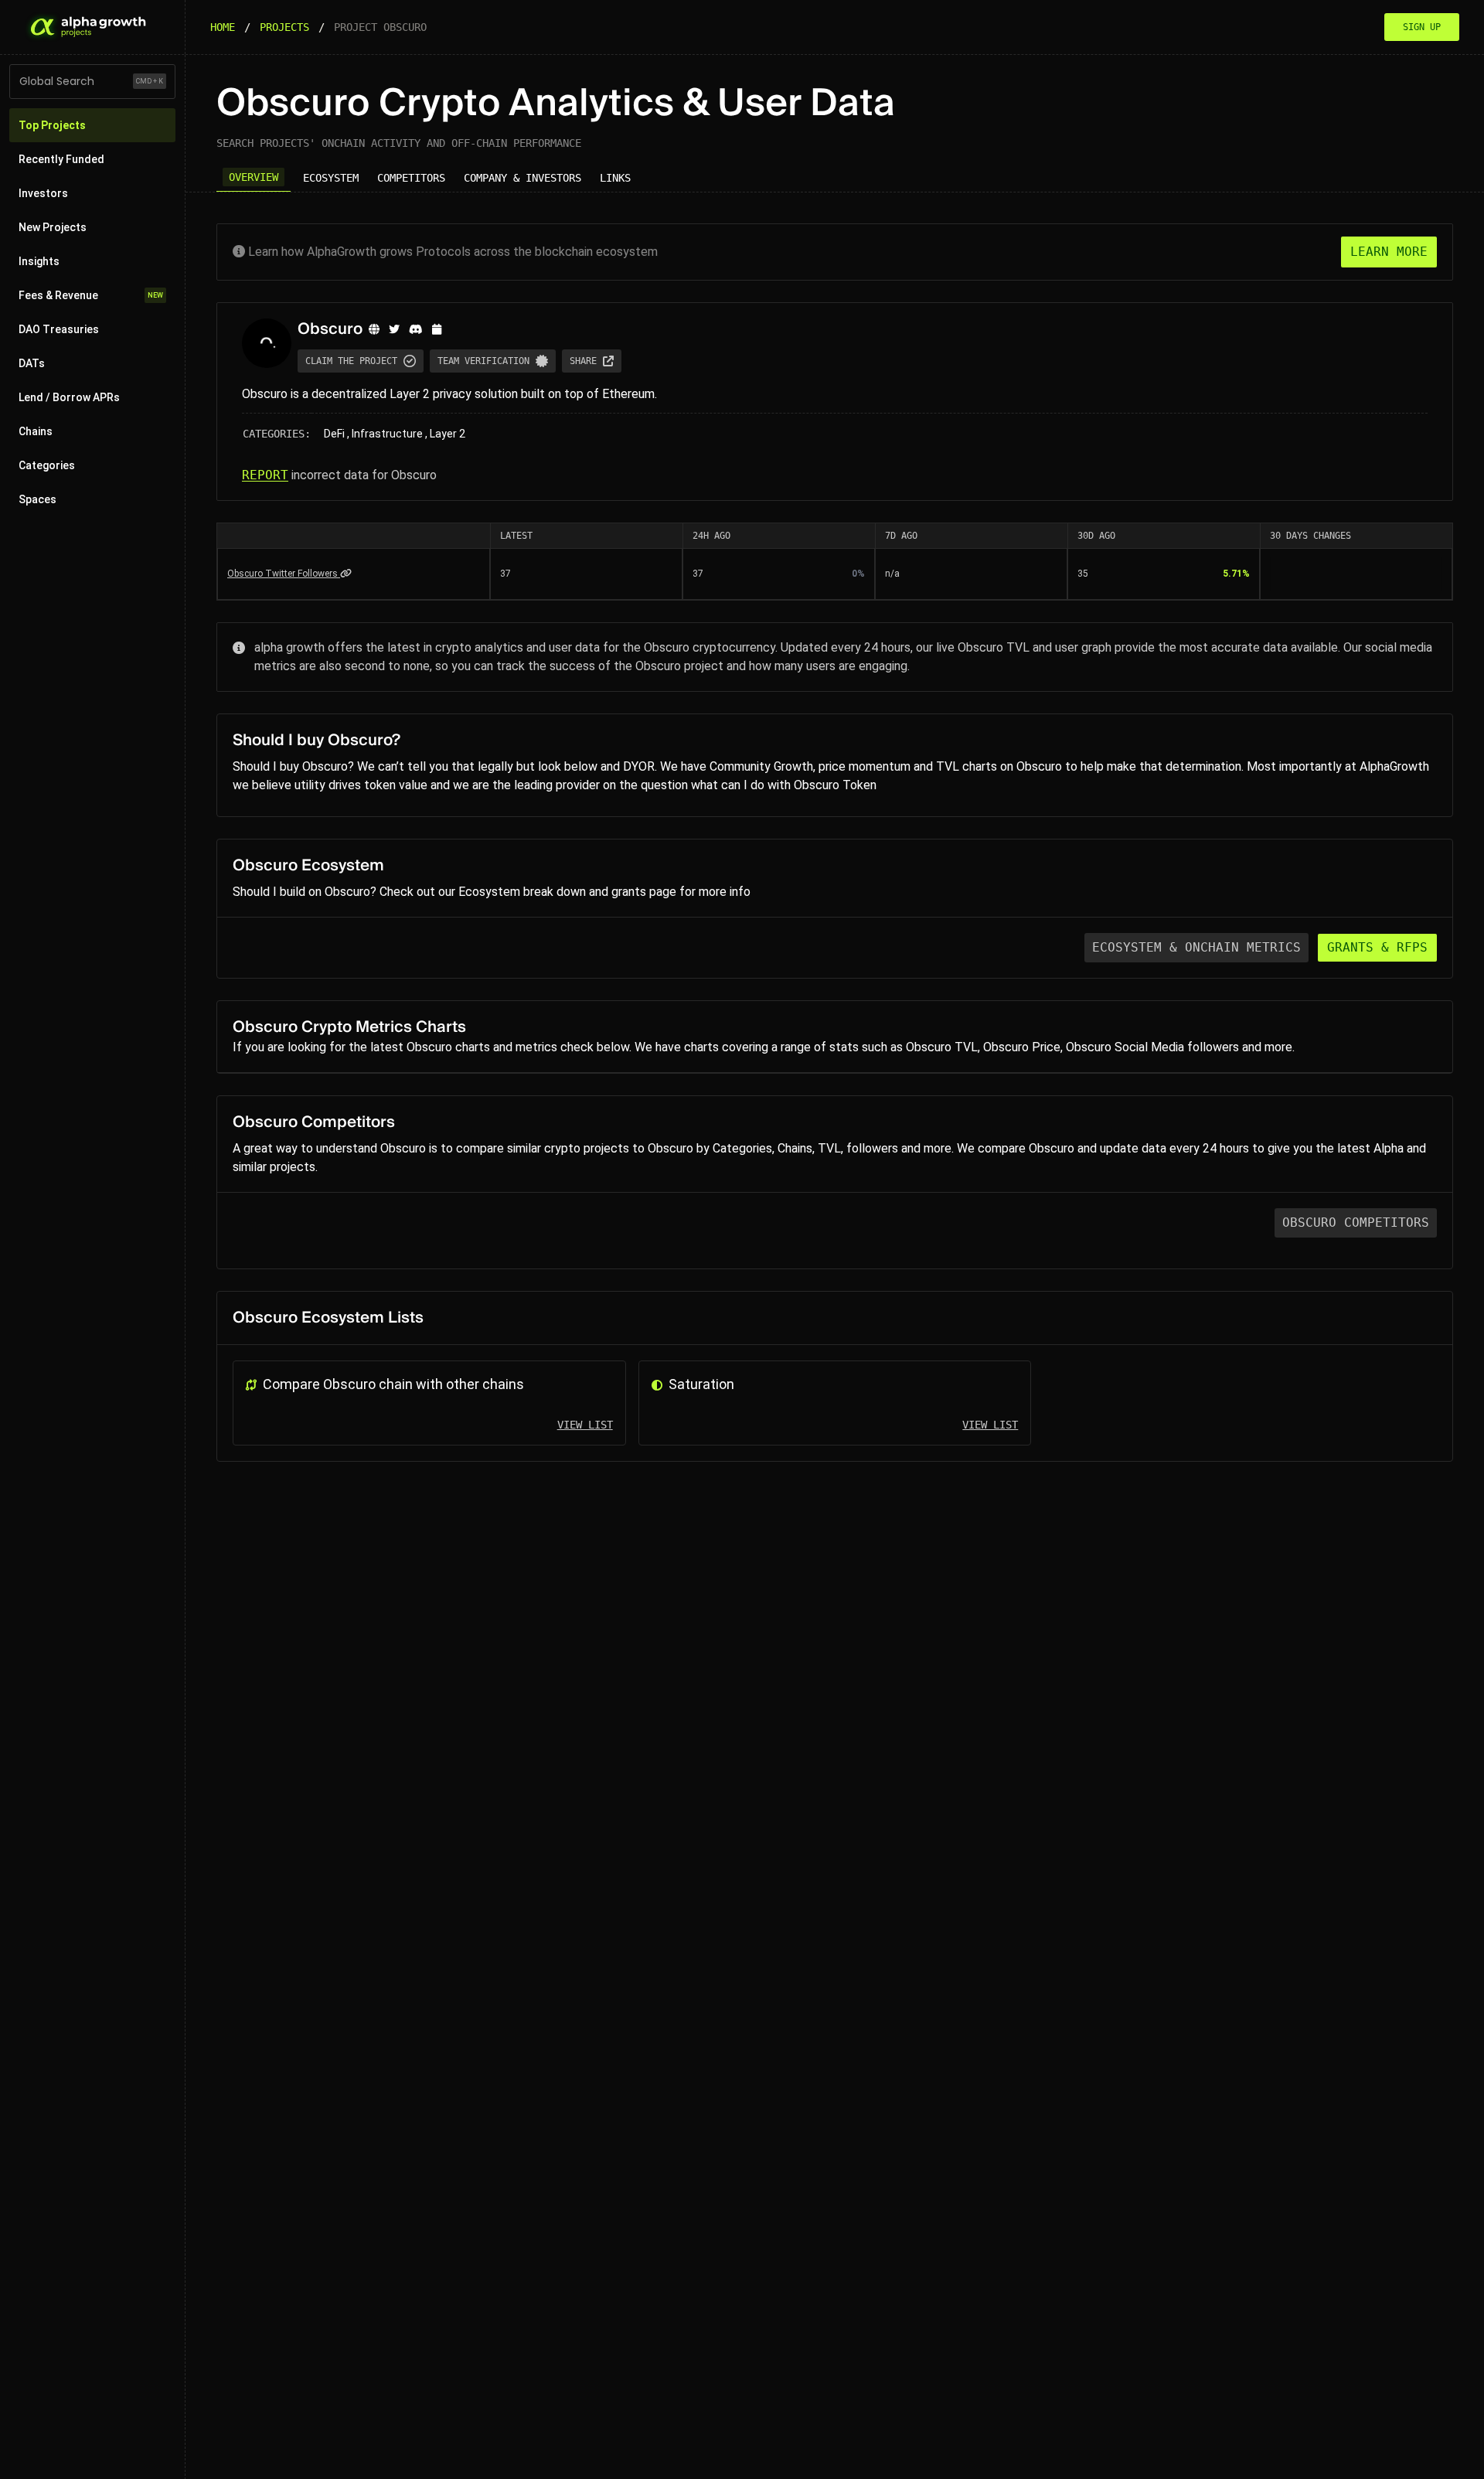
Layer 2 (448, 434)
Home (223, 27)
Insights (39, 261)
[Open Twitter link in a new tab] (394, 329)
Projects (284, 27)
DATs (32, 363)
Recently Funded (61, 159)
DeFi (334, 434)
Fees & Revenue (91, 295)
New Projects (53, 227)
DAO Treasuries (59, 329)
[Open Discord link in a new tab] (416, 329)
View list (585, 1425)
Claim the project (351, 361)
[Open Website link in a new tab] (374, 329)
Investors (43, 193)
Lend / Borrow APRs (69, 397)
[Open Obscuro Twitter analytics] (346, 574)
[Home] (87, 27)
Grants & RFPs (1377, 947)
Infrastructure (387, 434)
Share (583, 361)
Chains (36, 431)
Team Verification (483, 361)
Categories (47, 465)
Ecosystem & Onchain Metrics (1196, 947)
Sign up (1422, 27)
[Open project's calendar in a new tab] (437, 329)
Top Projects (52, 125)
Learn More (1389, 252)
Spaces (37, 499)
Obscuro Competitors (1356, 1222)
